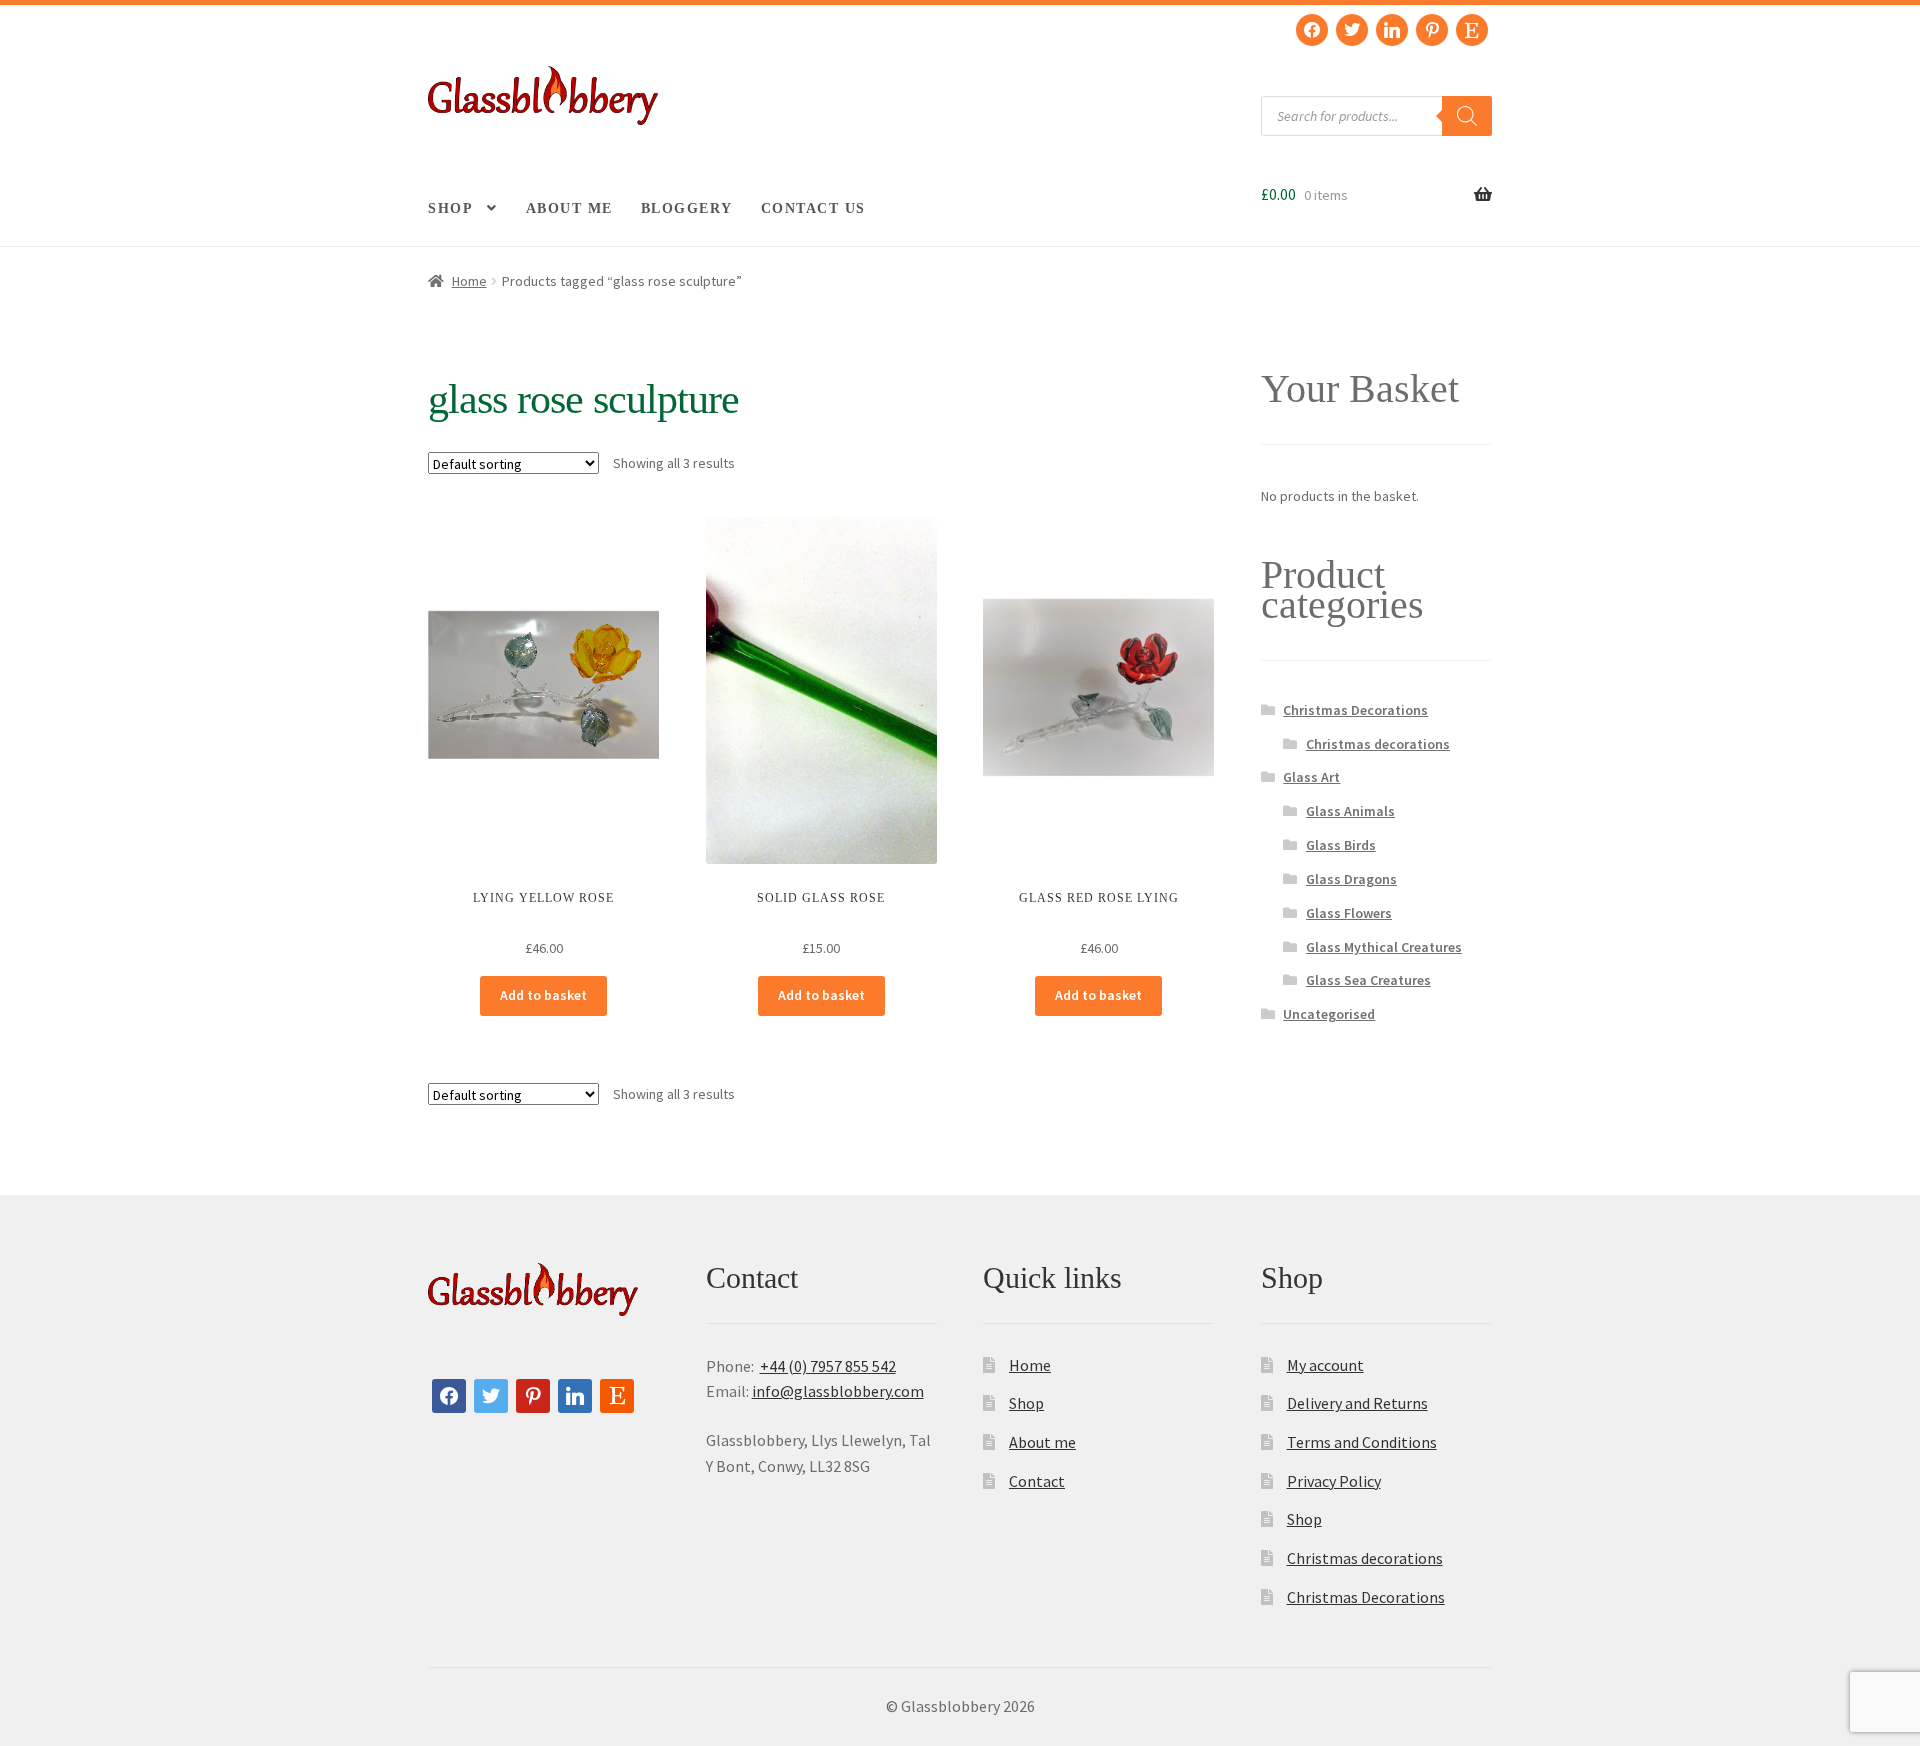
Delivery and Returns (1357, 1403)
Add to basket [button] (543, 995)
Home (469, 281)
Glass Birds (1341, 845)
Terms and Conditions (1362, 1442)
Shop (450, 208)
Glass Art (1311, 777)
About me (569, 208)
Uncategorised (1329, 1014)
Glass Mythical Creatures (1384, 947)
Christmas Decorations (1355, 710)
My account (1325, 1365)
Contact (1037, 1481)
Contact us (813, 208)
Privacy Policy (1334, 1481)
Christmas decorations (1378, 744)
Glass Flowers (1349, 913)
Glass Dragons (1351, 879)
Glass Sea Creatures (1368, 980)
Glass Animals (1350, 811)
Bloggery (687, 208)
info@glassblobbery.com (838, 1391)
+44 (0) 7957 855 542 (828, 1366)
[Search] (1467, 116)
